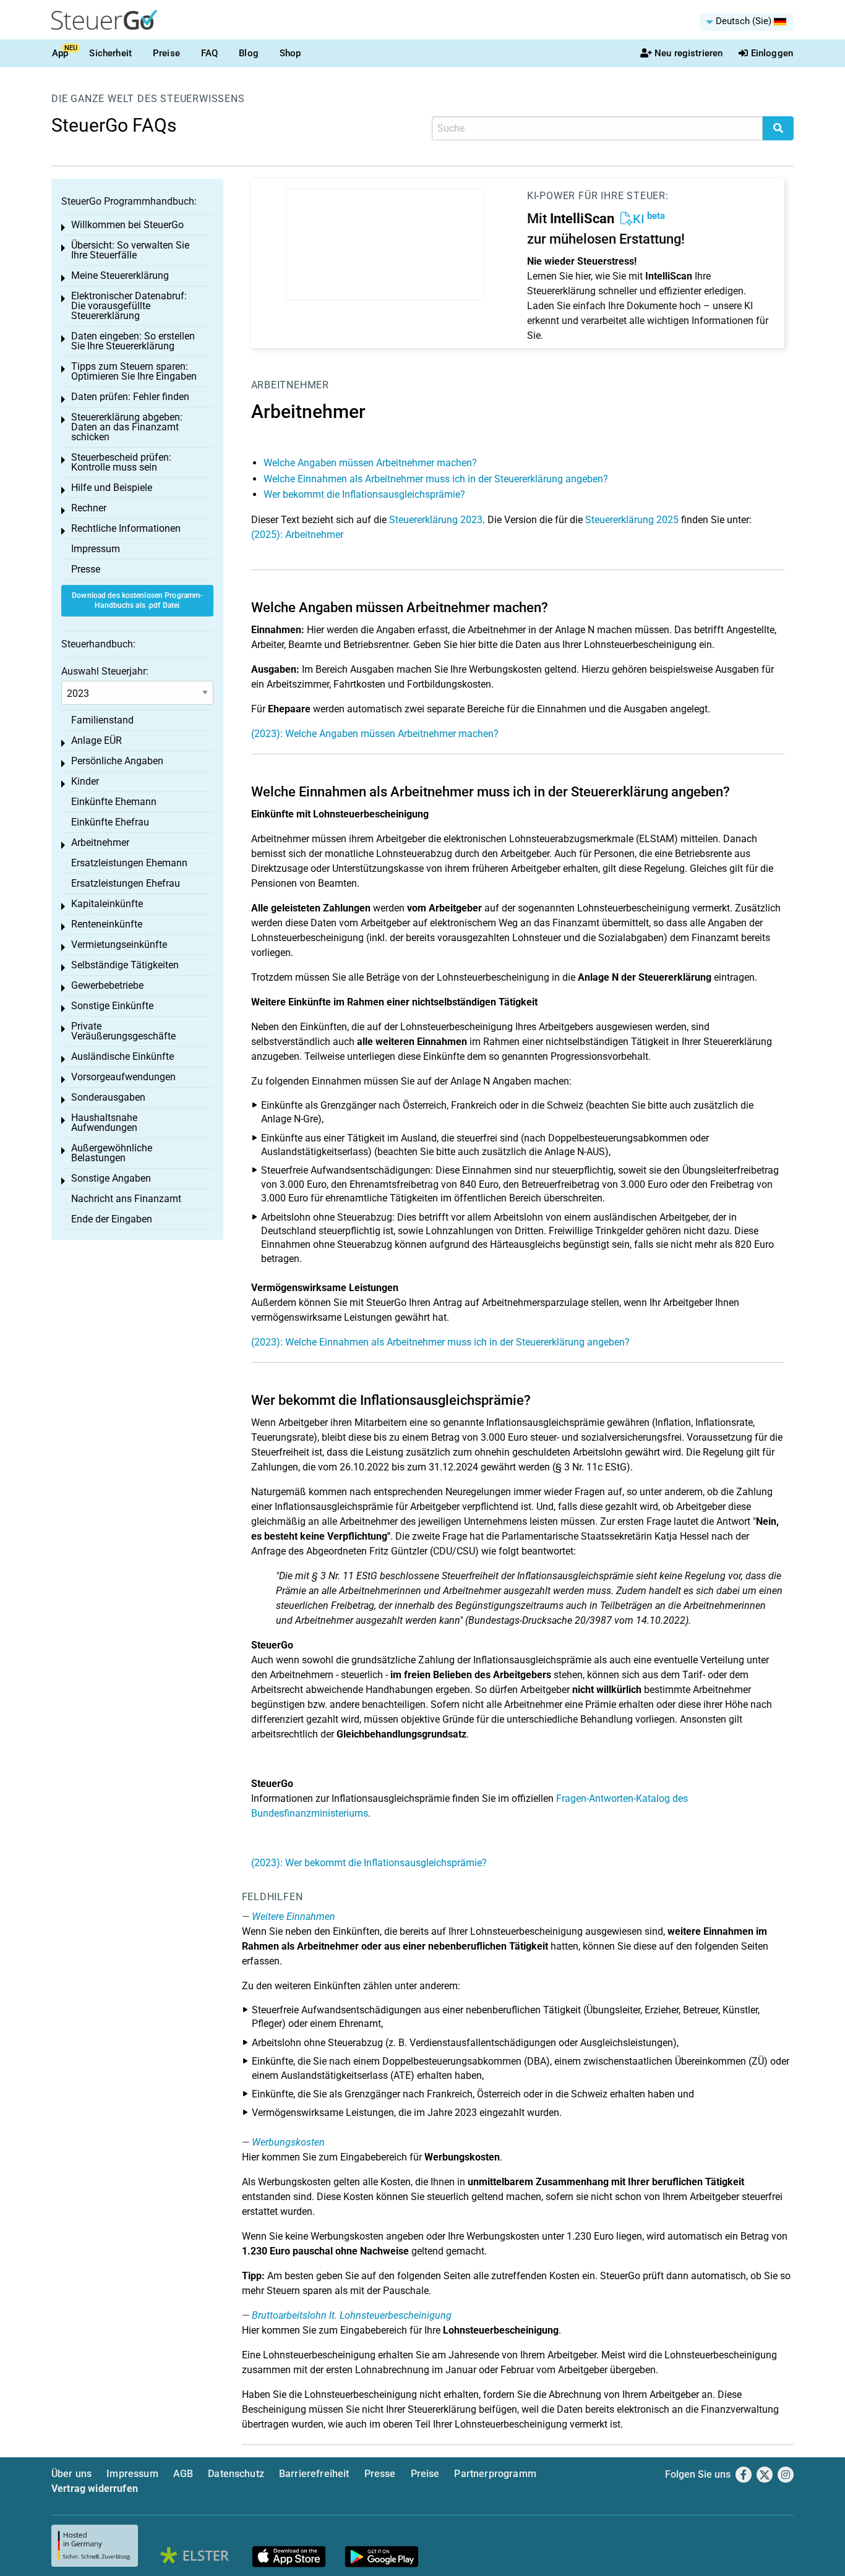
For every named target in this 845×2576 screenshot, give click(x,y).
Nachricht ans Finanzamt (126, 1199)
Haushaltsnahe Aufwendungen (104, 1123)
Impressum (96, 549)
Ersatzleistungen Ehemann (129, 863)
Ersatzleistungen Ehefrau (126, 883)
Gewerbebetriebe (107, 985)
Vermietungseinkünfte (119, 945)
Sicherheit (110, 53)
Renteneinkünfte (107, 924)
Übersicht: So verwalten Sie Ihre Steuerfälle (130, 250)
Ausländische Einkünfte (122, 1056)
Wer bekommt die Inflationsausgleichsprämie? (364, 494)
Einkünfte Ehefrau (110, 822)
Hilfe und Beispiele (112, 488)
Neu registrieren (688, 53)
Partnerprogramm (495, 2474)
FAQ (209, 53)
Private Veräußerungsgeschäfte (123, 1031)
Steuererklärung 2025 (632, 520)
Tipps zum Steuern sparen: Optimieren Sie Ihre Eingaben (134, 371)
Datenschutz (236, 2474)
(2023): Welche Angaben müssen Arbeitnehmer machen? (375, 734)
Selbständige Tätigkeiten (125, 965)
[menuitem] (747, 22)
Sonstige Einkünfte (112, 1006)
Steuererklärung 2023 (436, 520)
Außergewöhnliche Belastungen (112, 1153)
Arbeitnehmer (290, 385)
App (60, 53)
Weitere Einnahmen (294, 1917)
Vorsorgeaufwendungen (123, 1077)
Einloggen (772, 53)
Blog (249, 53)
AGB (183, 2474)
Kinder (85, 781)
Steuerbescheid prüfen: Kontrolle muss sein (121, 462)
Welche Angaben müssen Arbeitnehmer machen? (370, 463)
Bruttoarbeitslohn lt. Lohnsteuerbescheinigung (352, 2315)
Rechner (89, 508)
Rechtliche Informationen (126, 528)
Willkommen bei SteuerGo (127, 225)
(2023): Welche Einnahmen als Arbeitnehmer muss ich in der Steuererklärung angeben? (440, 1342)
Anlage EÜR (97, 740)
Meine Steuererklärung (120, 275)
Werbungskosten (288, 2142)
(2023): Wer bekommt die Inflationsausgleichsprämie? (369, 1863)
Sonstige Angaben (111, 1178)
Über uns (71, 2474)
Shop (290, 53)
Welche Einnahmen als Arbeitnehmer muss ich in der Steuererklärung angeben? (436, 479)
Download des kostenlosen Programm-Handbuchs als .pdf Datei (137, 601)
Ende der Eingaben (112, 1219)
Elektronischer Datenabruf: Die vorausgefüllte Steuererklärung (129, 306)
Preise (166, 53)
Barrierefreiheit (314, 2474)
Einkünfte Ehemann (114, 802)
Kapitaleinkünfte (107, 904)
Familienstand (102, 720)
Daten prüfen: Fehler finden (130, 397)
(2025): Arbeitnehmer (297, 535)
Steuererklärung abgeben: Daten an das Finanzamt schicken (127, 427)
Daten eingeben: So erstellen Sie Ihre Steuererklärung (133, 341)
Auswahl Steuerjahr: (105, 671)
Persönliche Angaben (117, 761)
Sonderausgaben (108, 1097)
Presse (86, 569)
